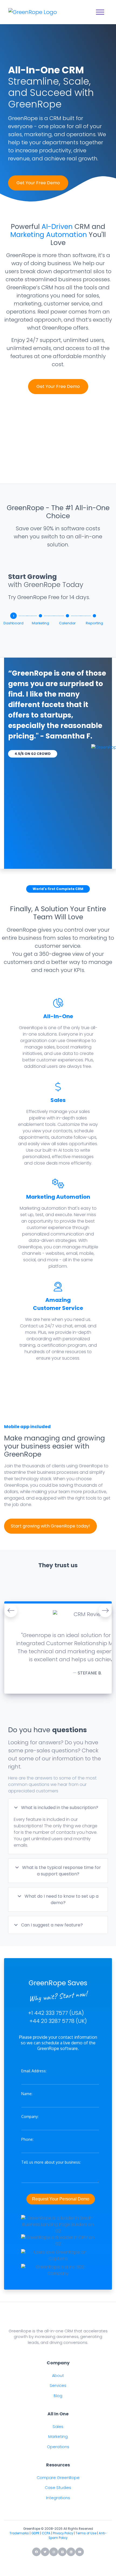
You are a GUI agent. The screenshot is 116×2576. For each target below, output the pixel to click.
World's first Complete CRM (58, 889)
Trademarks (19, 2533)
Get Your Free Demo (38, 183)
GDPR (35, 2533)
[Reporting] (94, 616)
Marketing (58, 2437)
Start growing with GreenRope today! (50, 1526)
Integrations (58, 2498)
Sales (58, 1100)
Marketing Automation (49, 235)
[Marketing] (40, 616)
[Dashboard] (13, 617)
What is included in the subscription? (59, 1808)
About (58, 2376)
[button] (11, 1611)
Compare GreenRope (58, 2478)
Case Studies (58, 2488)
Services (58, 2386)
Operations (58, 2447)
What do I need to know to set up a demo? (61, 1899)
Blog (58, 2396)
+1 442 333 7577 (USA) (56, 2013)
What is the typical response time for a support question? (61, 1871)
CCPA (46, 2533)
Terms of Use (86, 2533)
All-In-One (58, 1016)
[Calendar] (67, 616)
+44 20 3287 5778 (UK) (58, 2021)
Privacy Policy (63, 2533)
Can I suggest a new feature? (51, 1925)
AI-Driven (57, 227)
